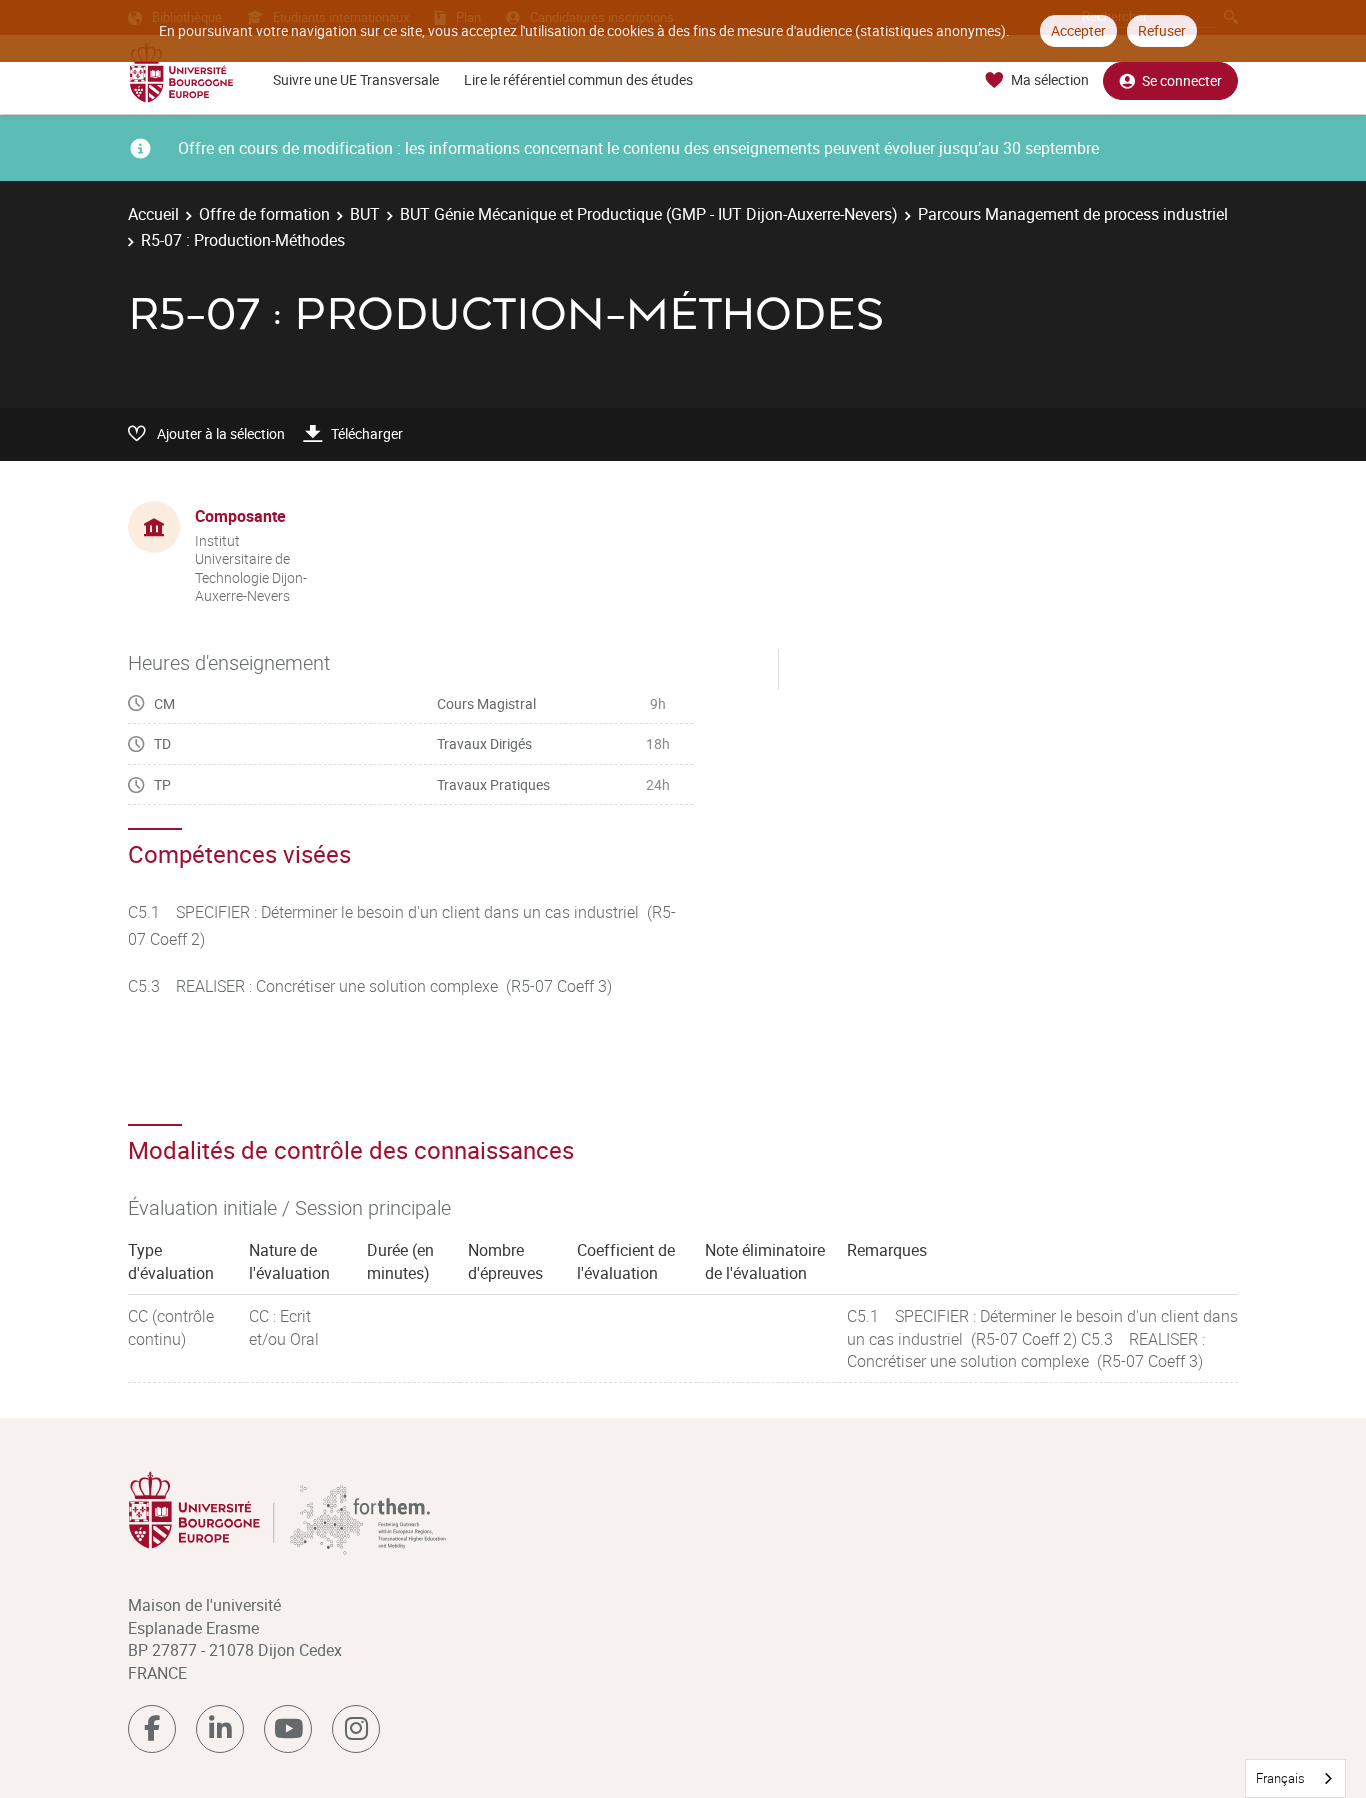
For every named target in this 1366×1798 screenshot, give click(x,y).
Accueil (153, 214)
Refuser (1162, 30)
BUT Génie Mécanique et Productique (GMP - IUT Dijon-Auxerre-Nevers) (649, 214)
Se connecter (1182, 80)
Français (1280, 1778)
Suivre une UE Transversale (356, 79)
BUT (365, 214)
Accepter (1078, 30)
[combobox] (1295, 1778)
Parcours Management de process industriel (1073, 214)
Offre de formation (264, 214)
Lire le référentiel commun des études (578, 79)
